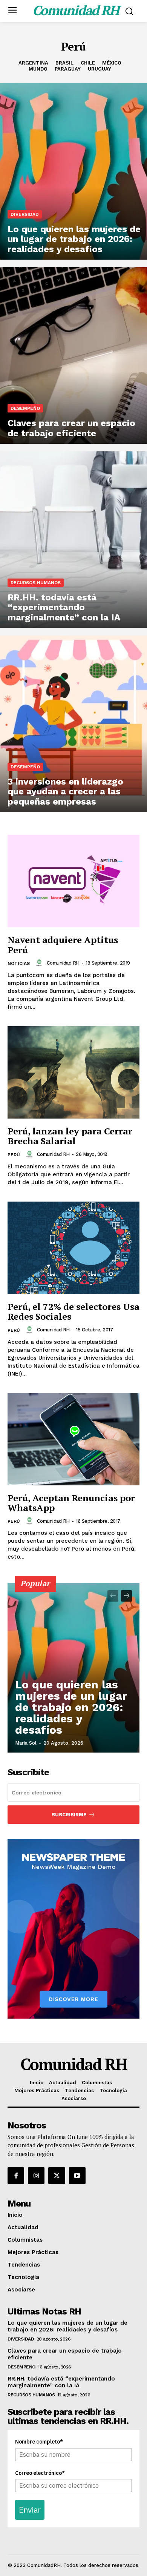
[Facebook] (16, 2176)
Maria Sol (26, 1743)
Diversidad (25, 214)
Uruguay (100, 69)
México (112, 63)
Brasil (64, 63)
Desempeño (25, 408)
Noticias (19, 963)
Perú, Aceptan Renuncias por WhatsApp (71, 1503)
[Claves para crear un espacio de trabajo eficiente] (73, 355)
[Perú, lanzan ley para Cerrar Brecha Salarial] (73, 1072)
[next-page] (126, 1596)
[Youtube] (77, 2176)
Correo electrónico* (40, 2473)
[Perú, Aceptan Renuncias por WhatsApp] (73, 1439)
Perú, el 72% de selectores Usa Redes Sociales (73, 1311)
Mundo (38, 69)
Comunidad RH (63, 963)
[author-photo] (40, 963)
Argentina (33, 63)
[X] (57, 2176)
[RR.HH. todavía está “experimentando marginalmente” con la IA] (73, 540)
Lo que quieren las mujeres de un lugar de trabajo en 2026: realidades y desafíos (71, 1707)
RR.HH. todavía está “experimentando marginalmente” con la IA (61, 2382)
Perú (14, 1155)
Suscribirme (69, 1815)
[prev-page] (113, 1596)
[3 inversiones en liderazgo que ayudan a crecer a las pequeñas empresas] (73, 724)
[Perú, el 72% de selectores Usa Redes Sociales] (73, 1248)
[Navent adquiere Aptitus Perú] (73, 881)
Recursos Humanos (36, 583)
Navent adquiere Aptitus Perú (63, 945)
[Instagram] (36, 2176)
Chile (88, 63)
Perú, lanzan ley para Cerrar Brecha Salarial (70, 1136)
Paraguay (68, 69)
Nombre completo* (39, 2442)
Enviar (30, 2510)
